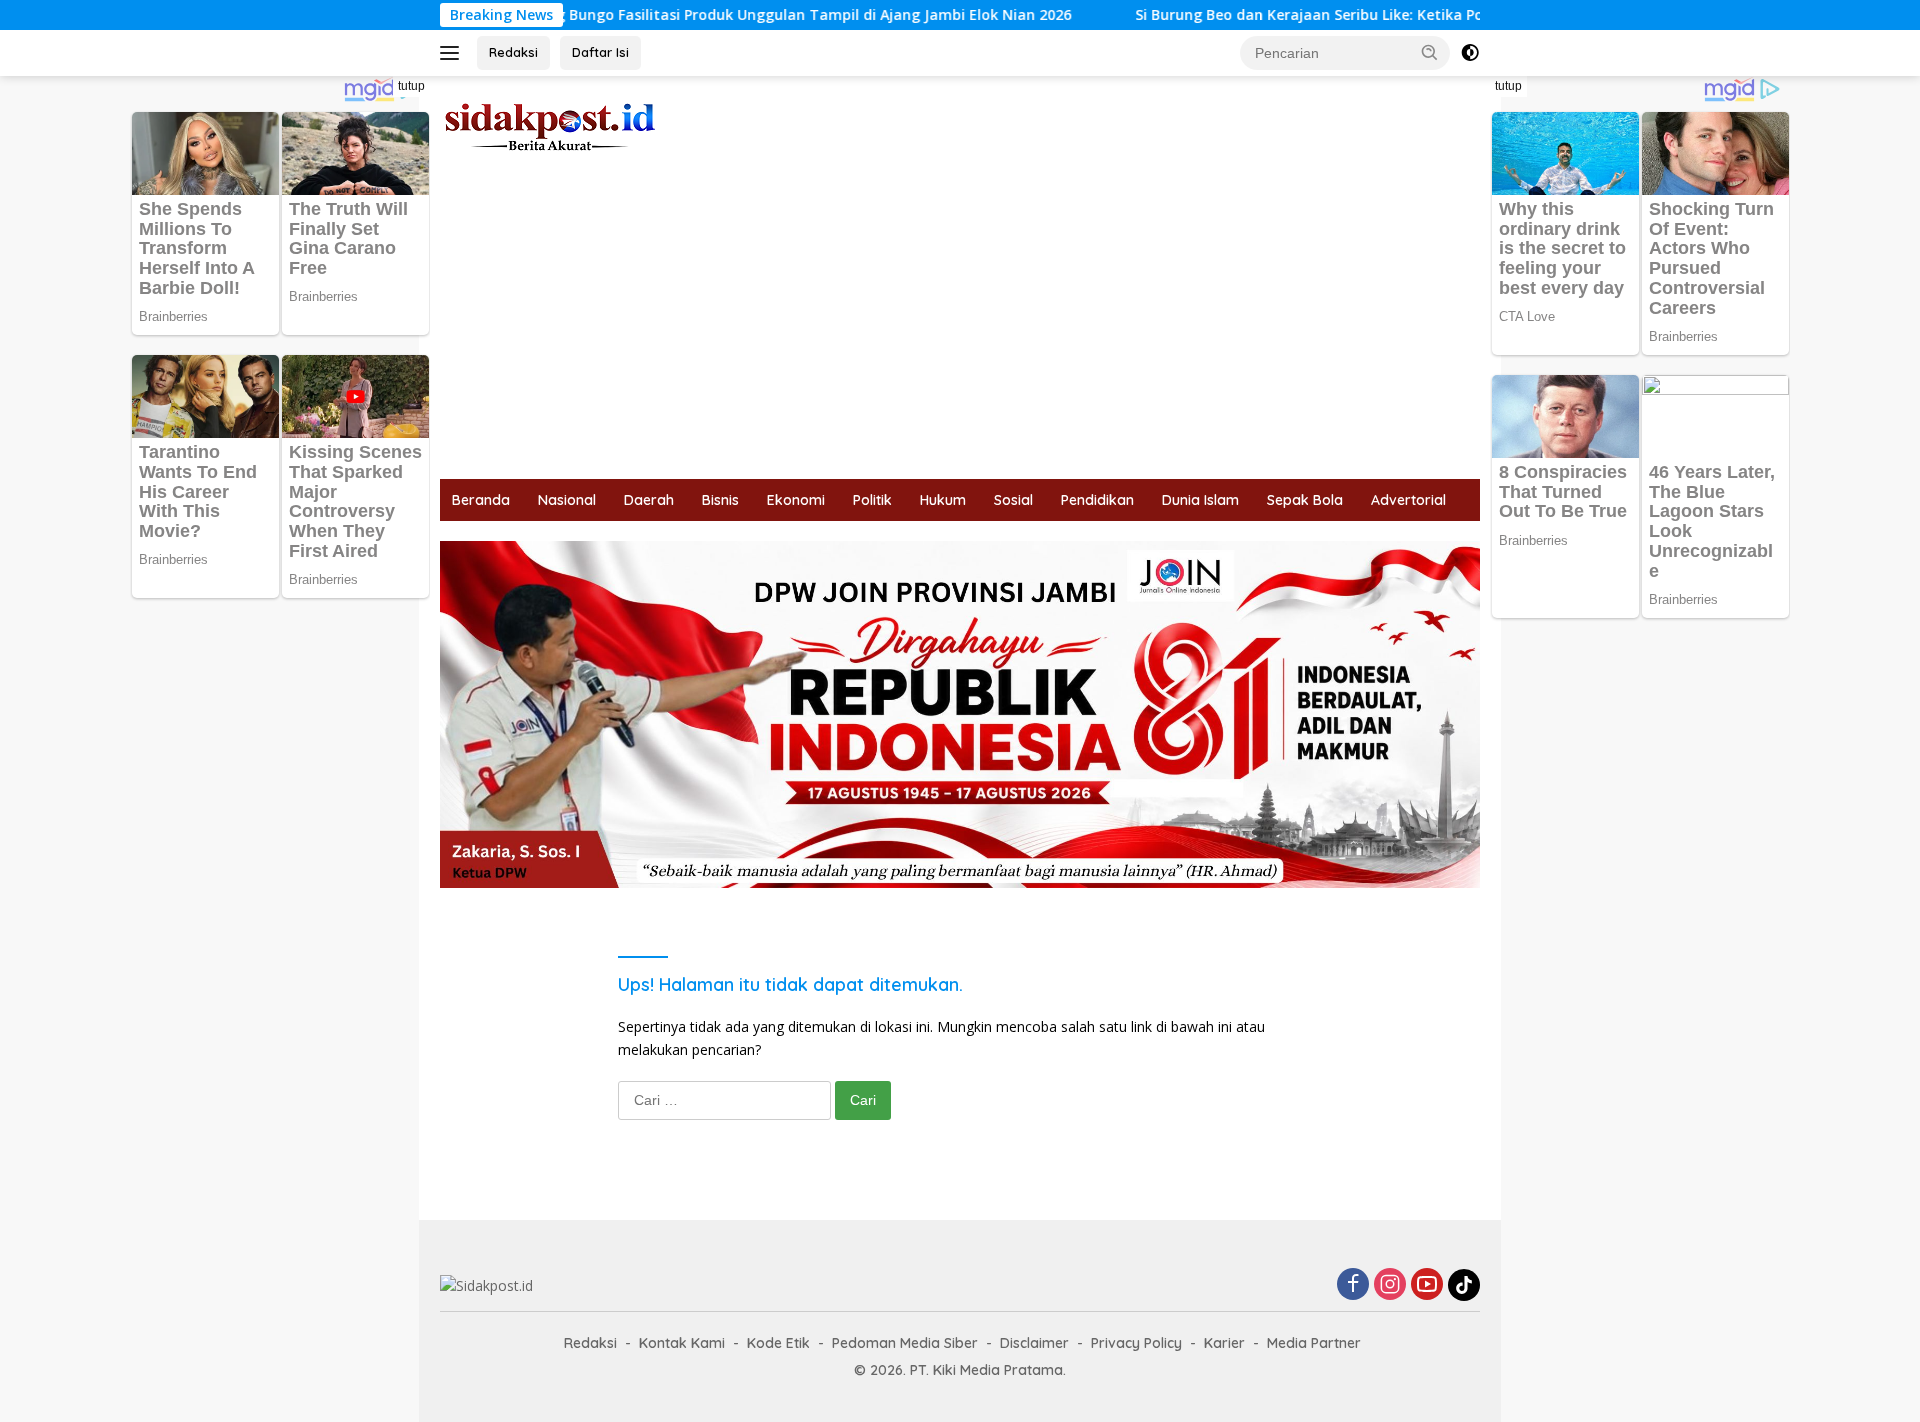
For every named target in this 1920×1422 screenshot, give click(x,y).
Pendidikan (1097, 500)
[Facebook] (1353, 1285)
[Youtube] (1427, 1285)
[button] (1430, 52)
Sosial (1013, 500)
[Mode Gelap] (1470, 53)
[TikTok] (1464, 1285)
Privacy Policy (1136, 1343)
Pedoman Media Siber (905, 1343)
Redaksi (513, 52)
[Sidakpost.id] (550, 125)
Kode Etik (778, 1343)
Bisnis (720, 500)
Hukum (943, 500)
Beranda (481, 500)
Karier (1224, 1343)
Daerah (649, 500)
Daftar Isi (600, 52)
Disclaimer (1034, 1343)
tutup (411, 86)
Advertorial (1408, 500)
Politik (872, 500)
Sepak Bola (1305, 500)
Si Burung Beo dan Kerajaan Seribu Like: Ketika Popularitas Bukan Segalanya (1153, 15)
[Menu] (453, 53)
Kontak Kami (682, 1343)
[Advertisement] (960, 329)
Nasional (567, 500)
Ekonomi (796, 500)
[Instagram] (1390, 1285)
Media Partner (1314, 1343)
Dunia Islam (1200, 500)
